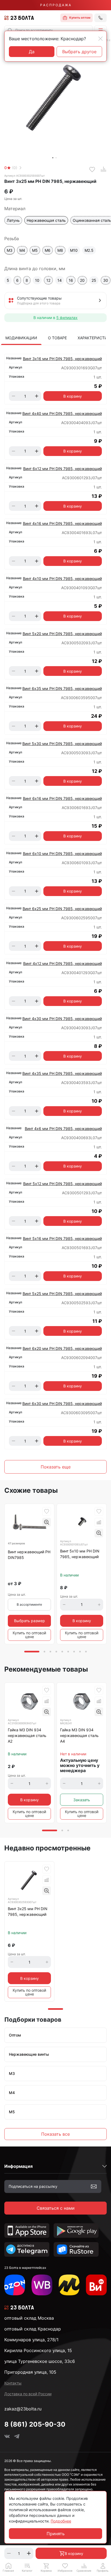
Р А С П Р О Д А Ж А (55, 5)
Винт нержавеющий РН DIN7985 (29, 1555)
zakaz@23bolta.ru (23, 2409)
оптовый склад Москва (29, 2318)
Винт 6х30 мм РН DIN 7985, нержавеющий (62, 1403)
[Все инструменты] (96, 2285)
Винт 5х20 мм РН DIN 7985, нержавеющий (62, 634)
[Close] (100, 39)
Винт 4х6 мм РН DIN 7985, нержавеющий (63, 1128)
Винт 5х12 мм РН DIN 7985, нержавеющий (63, 1184)
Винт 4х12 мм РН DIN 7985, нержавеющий (63, 963)
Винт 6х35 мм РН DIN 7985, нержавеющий (62, 688)
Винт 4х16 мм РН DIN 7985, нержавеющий (62, 523)
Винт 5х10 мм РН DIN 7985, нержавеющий (80, 1554)
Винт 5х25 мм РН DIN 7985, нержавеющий (62, 1294)
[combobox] (48, 30)
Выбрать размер (30, 1621)
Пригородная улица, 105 (30, 2372)
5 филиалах (67, 318)
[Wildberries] (42, 2285)
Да (32, 52)
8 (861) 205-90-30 (35, 2424)
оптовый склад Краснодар (33, 2329)
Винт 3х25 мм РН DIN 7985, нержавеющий (28, 1911)
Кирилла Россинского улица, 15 (38, 2350)
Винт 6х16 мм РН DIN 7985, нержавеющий (62, 798)
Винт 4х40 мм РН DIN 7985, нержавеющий (62, 413)
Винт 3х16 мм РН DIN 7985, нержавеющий (62, 359)
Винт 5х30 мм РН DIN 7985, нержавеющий (62, 744)
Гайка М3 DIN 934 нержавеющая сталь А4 (79, 1735)
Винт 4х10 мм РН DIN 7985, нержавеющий (62, 578)
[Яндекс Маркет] (69, 2285)
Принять (56, 2534)
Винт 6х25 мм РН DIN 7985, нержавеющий (62, 909)
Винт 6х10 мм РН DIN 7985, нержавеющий (62, 853)
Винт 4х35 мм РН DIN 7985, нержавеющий (62, 1073)
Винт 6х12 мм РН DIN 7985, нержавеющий (63, 469)
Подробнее (61, 2521)
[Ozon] (15, 2285)
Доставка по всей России (28, 2394)
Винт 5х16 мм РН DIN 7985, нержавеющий (62, 1238)
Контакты (13, 2383)
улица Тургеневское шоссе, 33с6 (40, 2361)
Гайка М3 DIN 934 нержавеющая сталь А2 (27, 1735)
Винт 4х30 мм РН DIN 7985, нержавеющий (62, 1019)
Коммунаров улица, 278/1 (31, 2340)
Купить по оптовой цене (29, 1635)
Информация (18, 2166)
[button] (100, 30)
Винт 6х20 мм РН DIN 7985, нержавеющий (62, 1348)
